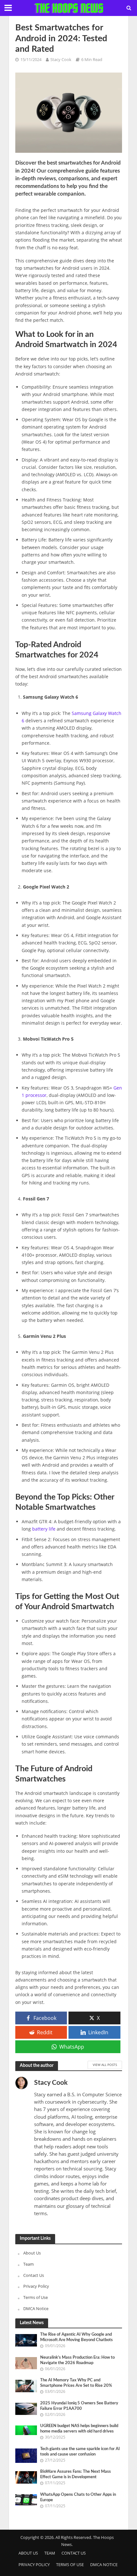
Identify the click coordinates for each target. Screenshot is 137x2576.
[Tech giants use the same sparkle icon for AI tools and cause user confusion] (26, 2455)
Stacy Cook (61, 60)
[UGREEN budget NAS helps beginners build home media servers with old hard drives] (26, 2430)
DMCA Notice (36, 2308)
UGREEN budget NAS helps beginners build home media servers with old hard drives (79, 2429)
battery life (44, 1529)
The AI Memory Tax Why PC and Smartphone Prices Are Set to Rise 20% (76, 2383)
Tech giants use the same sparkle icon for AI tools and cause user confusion (80, 2452)
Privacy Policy (36, 2286)
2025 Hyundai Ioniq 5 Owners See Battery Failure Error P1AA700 (79, 2406)
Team (29, 2264)
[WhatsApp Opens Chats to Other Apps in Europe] (26, 2499)
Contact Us (34, 2275)
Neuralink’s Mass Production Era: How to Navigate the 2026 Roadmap (77, 2360)
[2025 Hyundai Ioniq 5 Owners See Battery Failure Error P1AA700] (26, 2409)
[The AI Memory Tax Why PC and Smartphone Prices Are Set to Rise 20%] (26, 2386)
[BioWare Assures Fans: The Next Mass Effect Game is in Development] (26, 2477)
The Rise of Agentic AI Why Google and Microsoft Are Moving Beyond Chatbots (76, 2337)
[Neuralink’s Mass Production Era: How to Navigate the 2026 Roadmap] (26, 2363)
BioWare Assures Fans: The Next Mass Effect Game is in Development (76, 2474)
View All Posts (105, 2065)
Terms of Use (36, 2297)
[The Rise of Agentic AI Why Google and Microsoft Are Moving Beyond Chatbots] (26, 2340)
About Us (32, 2253)
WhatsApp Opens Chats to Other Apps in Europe (78, 2497)
